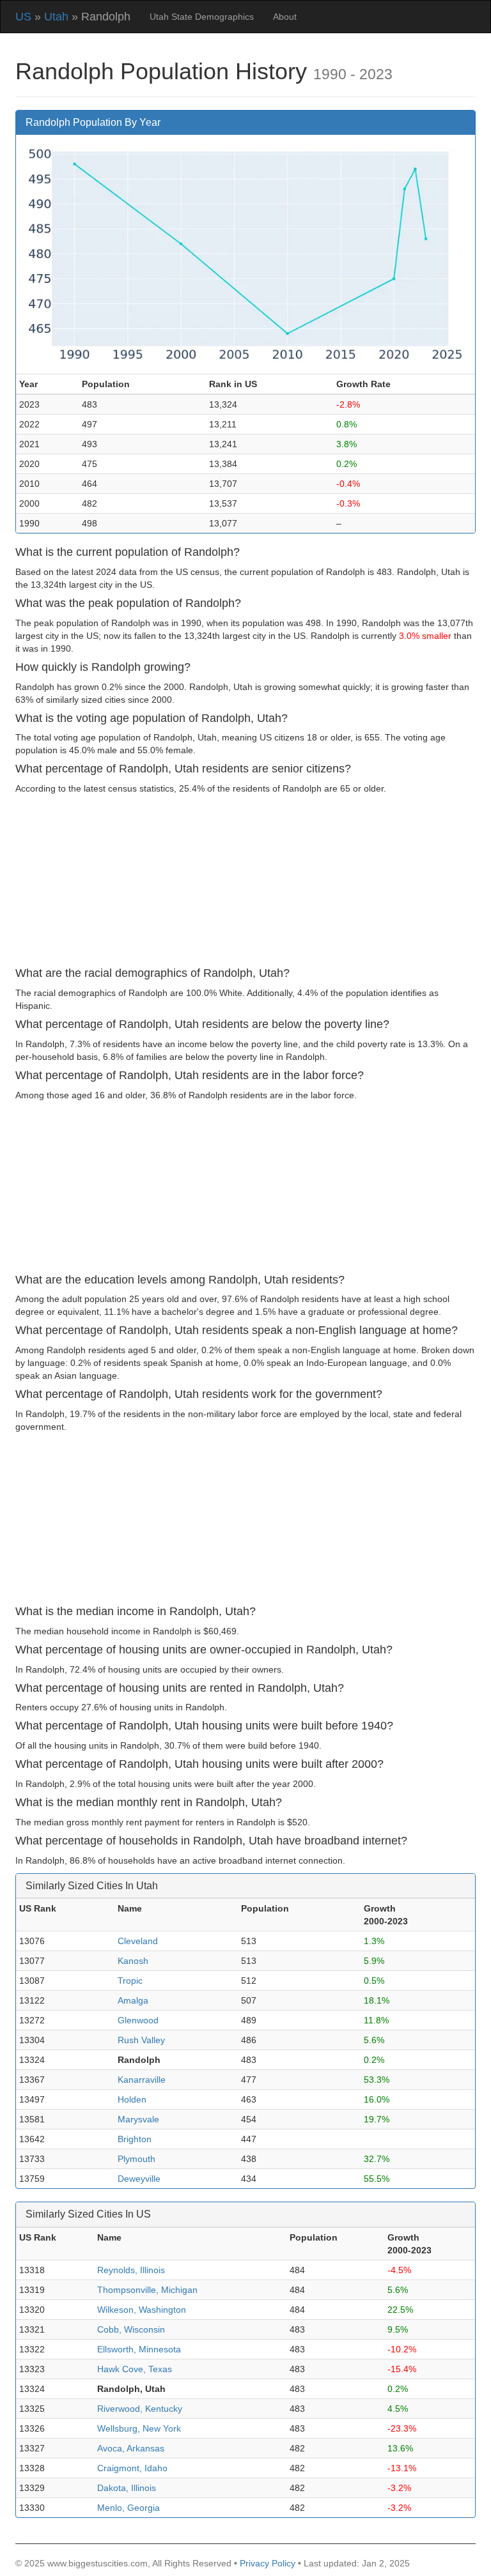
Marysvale (138, 2119)
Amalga (133, 2000)
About (285, 17)
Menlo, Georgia (129, 2508)
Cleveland (138, 1941)
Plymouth (136, 2159)
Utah (56, 17)
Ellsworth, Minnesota (139, 2349)
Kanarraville (142, 2080)
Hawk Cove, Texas (135, 2369)
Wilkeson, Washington (142, 2310)
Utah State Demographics (202, 17)
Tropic (130, 1981)
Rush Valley (141, 2040)
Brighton (135, 2139)
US (23, 17)
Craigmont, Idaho (132, 2468)
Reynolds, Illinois (131, 2270)
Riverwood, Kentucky (140, 2409)
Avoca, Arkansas (131, 2448)
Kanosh (133, 1961)
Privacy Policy (268, 2563)
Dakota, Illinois (127, 2488)
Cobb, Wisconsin (131, 2329)
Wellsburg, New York (139, 2428)
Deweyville (139, 2179)
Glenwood (138, 2020)
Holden (132, 2099)
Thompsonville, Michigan (147, 2290)
